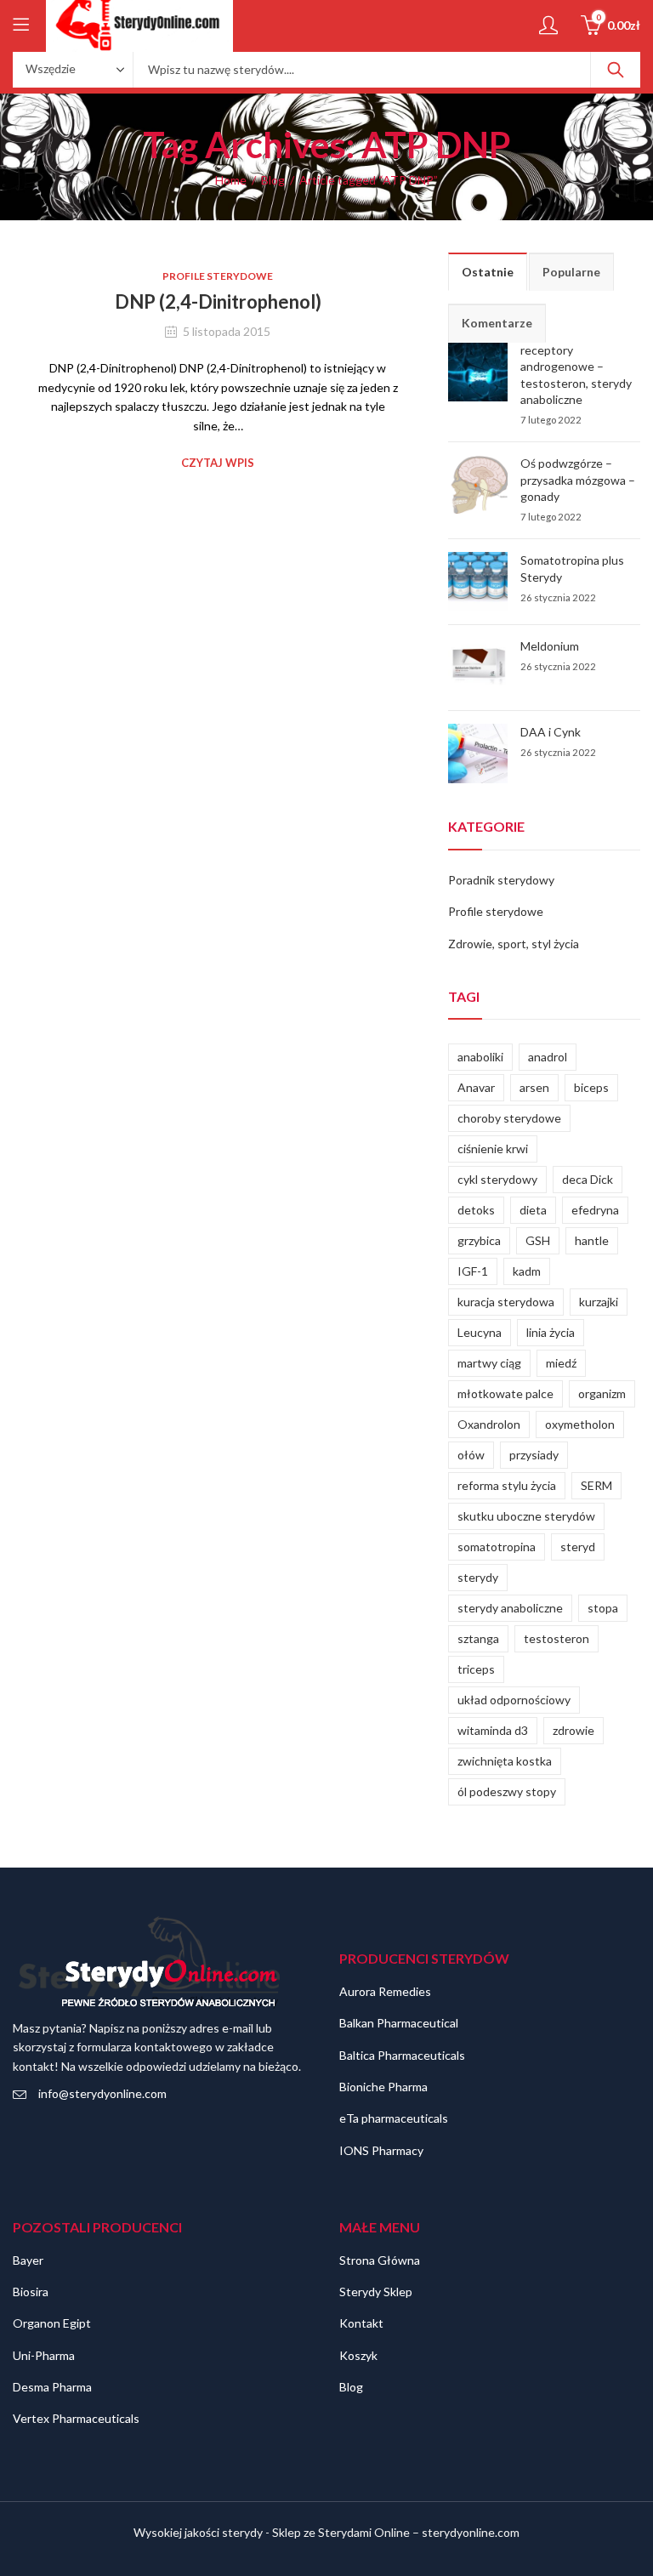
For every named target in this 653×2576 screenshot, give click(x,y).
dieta (533, 1210)
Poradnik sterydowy (501, 880)
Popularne (571, 272)
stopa (603, 1608)
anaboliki (480, 1057)
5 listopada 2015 (227, 331)
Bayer (28, 2260)
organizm (602, 1393)
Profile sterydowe (218, 276)
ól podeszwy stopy (507, 1791)
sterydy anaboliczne (510, 1608)
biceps (591, 1087)
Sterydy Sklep (376, 2292)
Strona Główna (380, 2260)
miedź (561, 1363)
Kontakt (361, 2323)
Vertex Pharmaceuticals (76, 2418)
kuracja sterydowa (506, 1302)
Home (231, 180)
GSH (538, 1240)
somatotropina (497, 1547)
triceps (476, 1669)
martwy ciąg (489, 1363)
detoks (476, 1210)
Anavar (476, 1087)
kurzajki (599, 1302)
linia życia (551, 1332)
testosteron (556, 1638)
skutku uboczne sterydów (526, 1516)
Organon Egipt (52, 2323)
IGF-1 (473, 1271)
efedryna (595, 1210)
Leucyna (480, 1332)
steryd (578, 1547)
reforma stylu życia (507, 1485)
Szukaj (616, 70)
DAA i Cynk (551, 732)
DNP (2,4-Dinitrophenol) (218, 301)
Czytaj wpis (218, 463)
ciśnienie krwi (493, 1149)
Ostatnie (488, 272)
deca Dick (588, 1179)
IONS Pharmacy (381, 2150)
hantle (592, 1240)
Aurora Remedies (385, 1991)
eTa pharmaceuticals (394, 2118)
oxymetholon (580, 1424)
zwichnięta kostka (505, 1761)
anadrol (548, 1057)
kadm (527, 1271)
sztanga (478, 1638)
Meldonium (550, 646)
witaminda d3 (493, 1730)
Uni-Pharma (44, 2355)
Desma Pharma (52, 2387)
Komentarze (497, 323)
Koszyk (358, 2355)
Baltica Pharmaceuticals (402, 2055)
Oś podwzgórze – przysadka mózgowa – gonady (578, 480)
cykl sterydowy (497, 1179)
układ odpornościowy (514, 1700)
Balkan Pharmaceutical (399, 2023)
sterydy (478, 1577)
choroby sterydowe (509, 1118)
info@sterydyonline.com (102, 2093)
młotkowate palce (505, 1393)
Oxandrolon (489, 1424)
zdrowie (574, 1730)
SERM (596, 1485)
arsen (534, 1087)
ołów (471, 1455)
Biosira (31, 2292)
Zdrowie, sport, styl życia (514, 944)
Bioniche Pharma (383, 2087)
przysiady (534, 1455)
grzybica (479, 1240)
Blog (273, 180)
